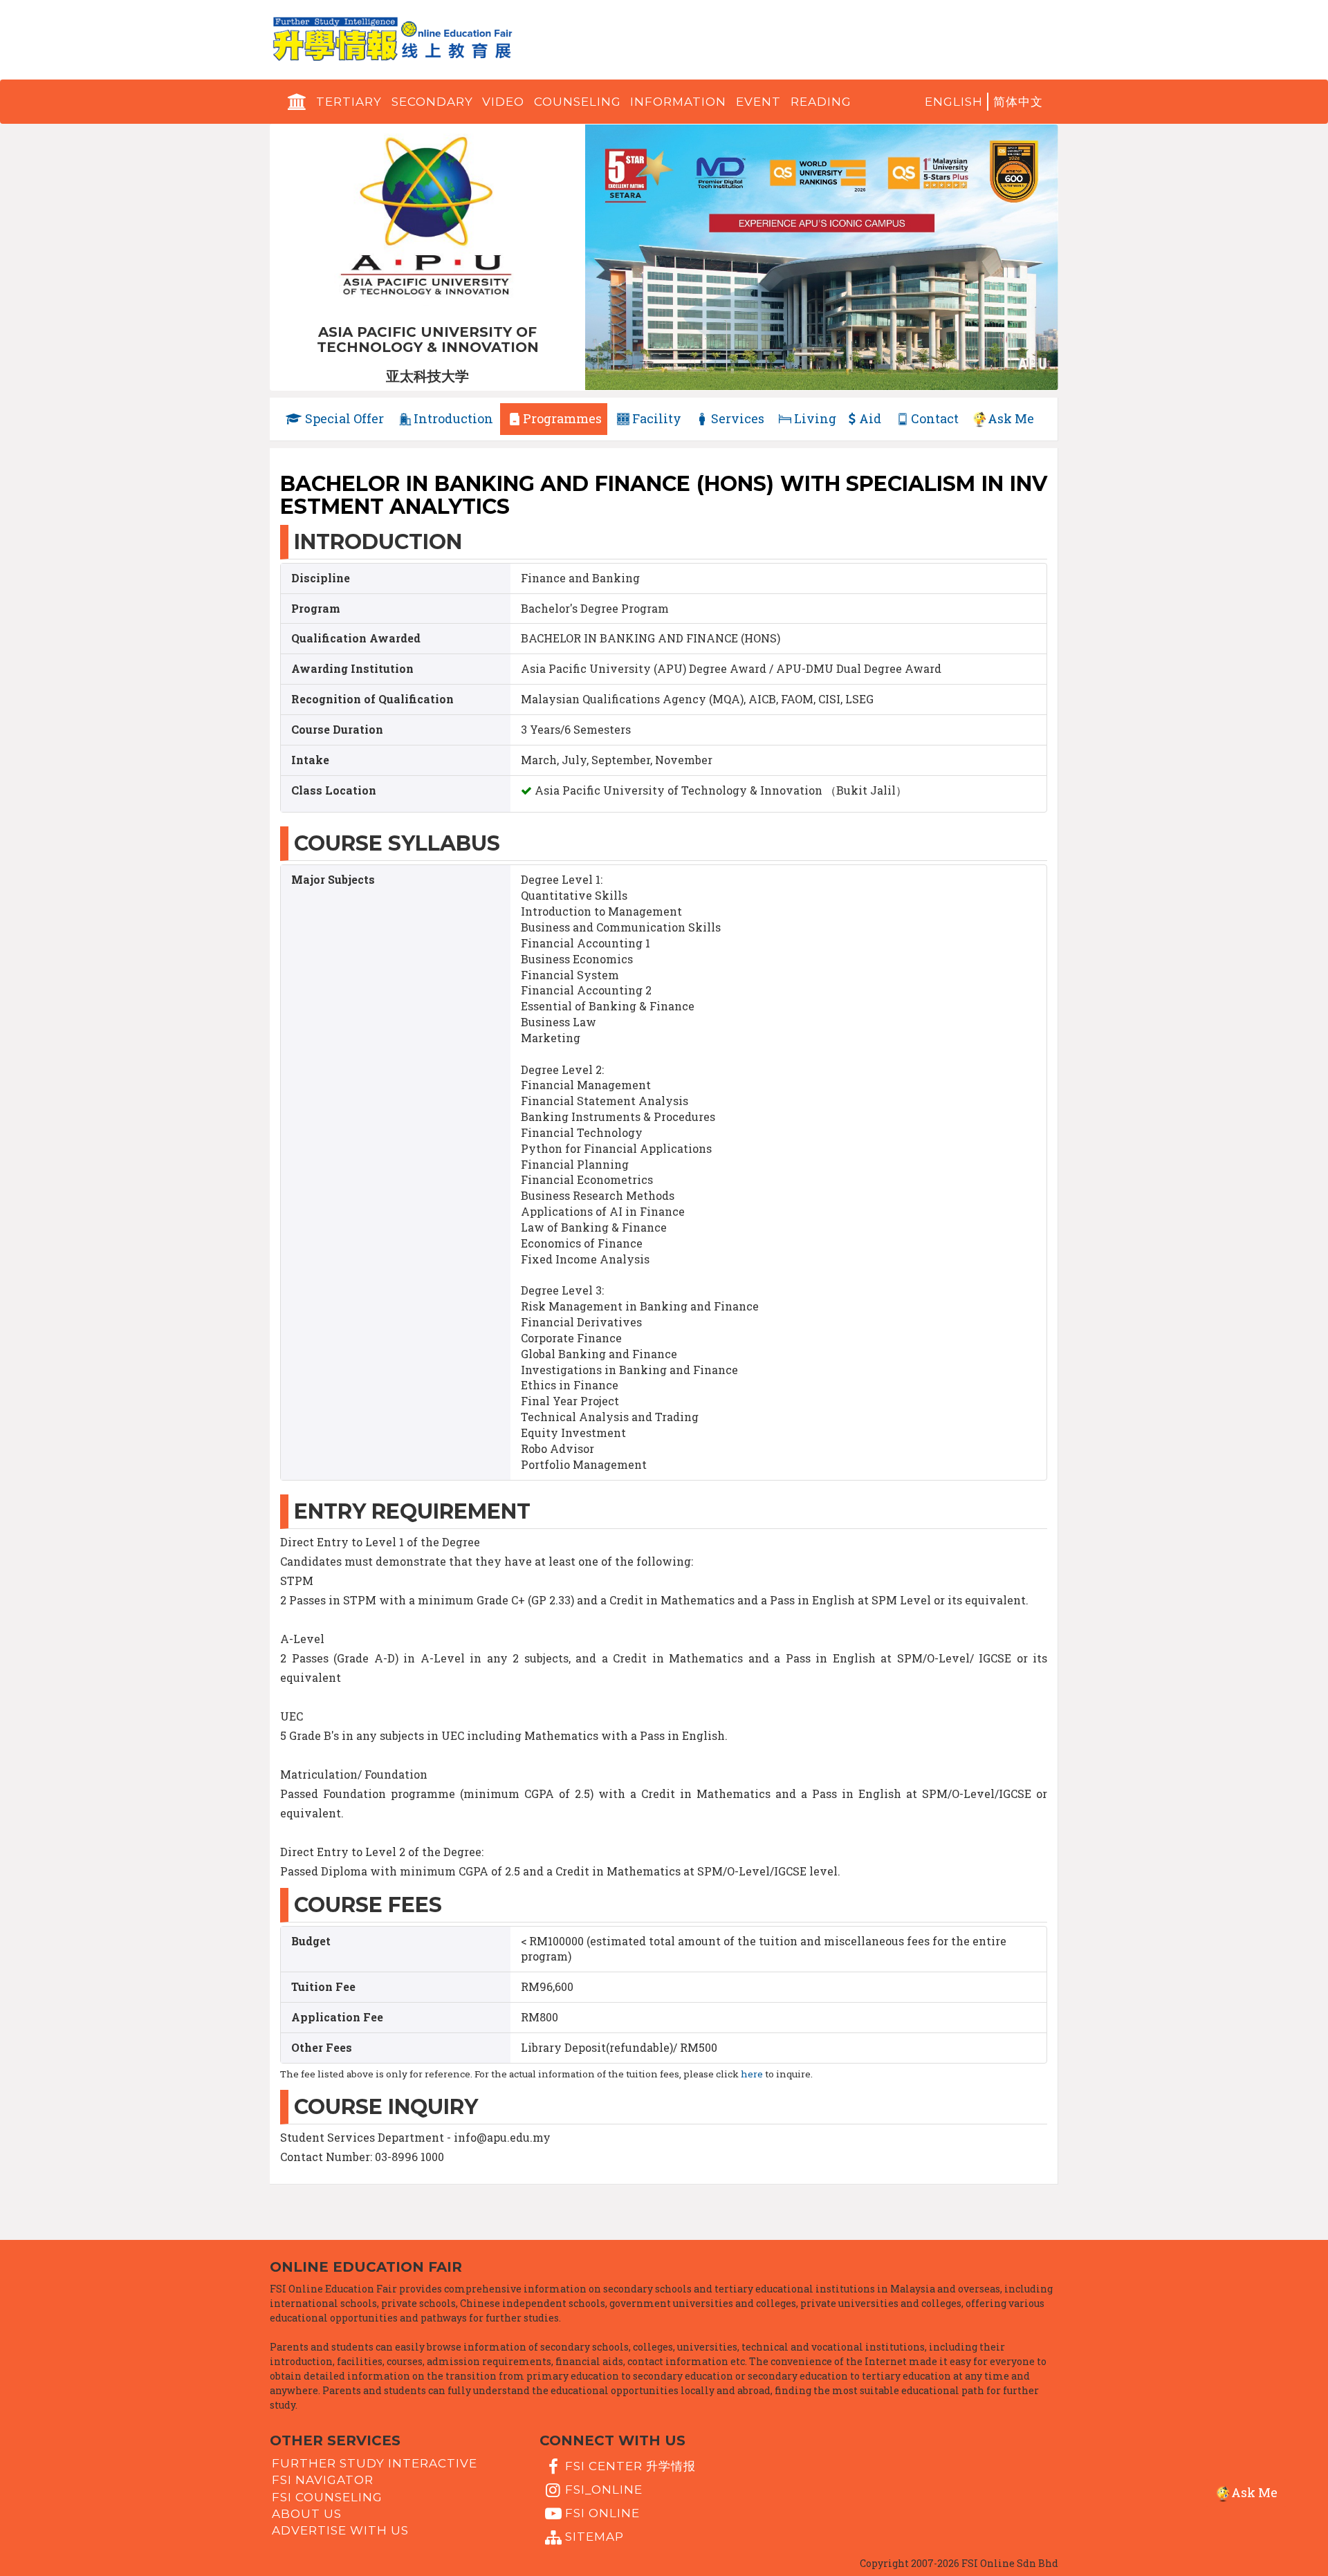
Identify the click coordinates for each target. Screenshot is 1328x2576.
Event (758, 102)
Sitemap (594, 2537)
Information (678, 102)
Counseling (578, 102)
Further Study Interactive (375, 2463)
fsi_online (604, 2490)
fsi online (602, 2513)
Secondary (432, 102)
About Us (307, 2514)
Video (503, 102)
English (954, 102)
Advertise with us (340, 2530)
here (752, 2074)
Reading (821, 102)
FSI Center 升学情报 (630, 2465)
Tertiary (349, 102)
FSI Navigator (323, 2480)
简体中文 (1018, 102)
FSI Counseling (327, 2496)
